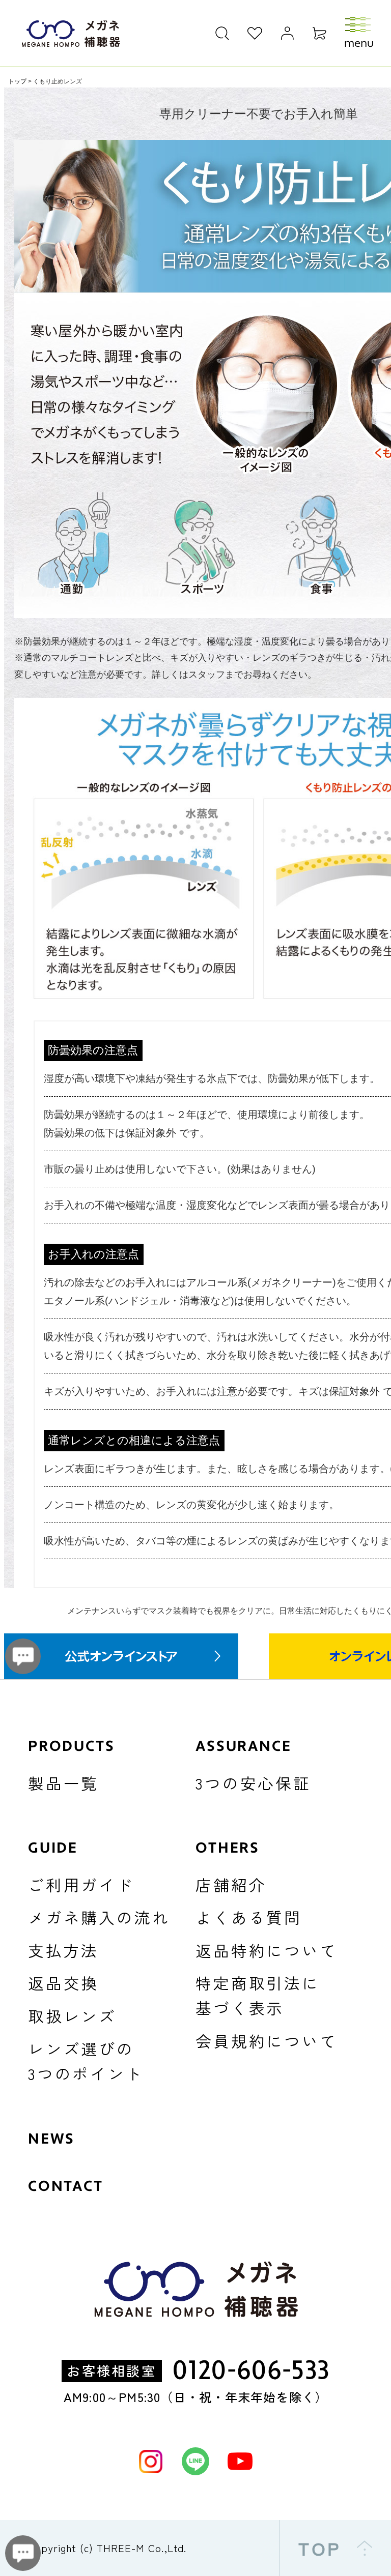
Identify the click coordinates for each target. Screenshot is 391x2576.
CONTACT (66, 2186)
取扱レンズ (72, 2016)
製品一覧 (63, 1783)
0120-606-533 (251, 2371)
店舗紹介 (231, 1884)
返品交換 (63, 1983)
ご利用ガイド (81, 1884)
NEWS (51, 2139)
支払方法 (63, 1950)
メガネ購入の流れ (99, 1917)
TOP (320, 2548)
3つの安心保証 (253, 1783)
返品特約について (267, 1950)
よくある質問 (249, 1917)
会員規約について (267, 2041)
